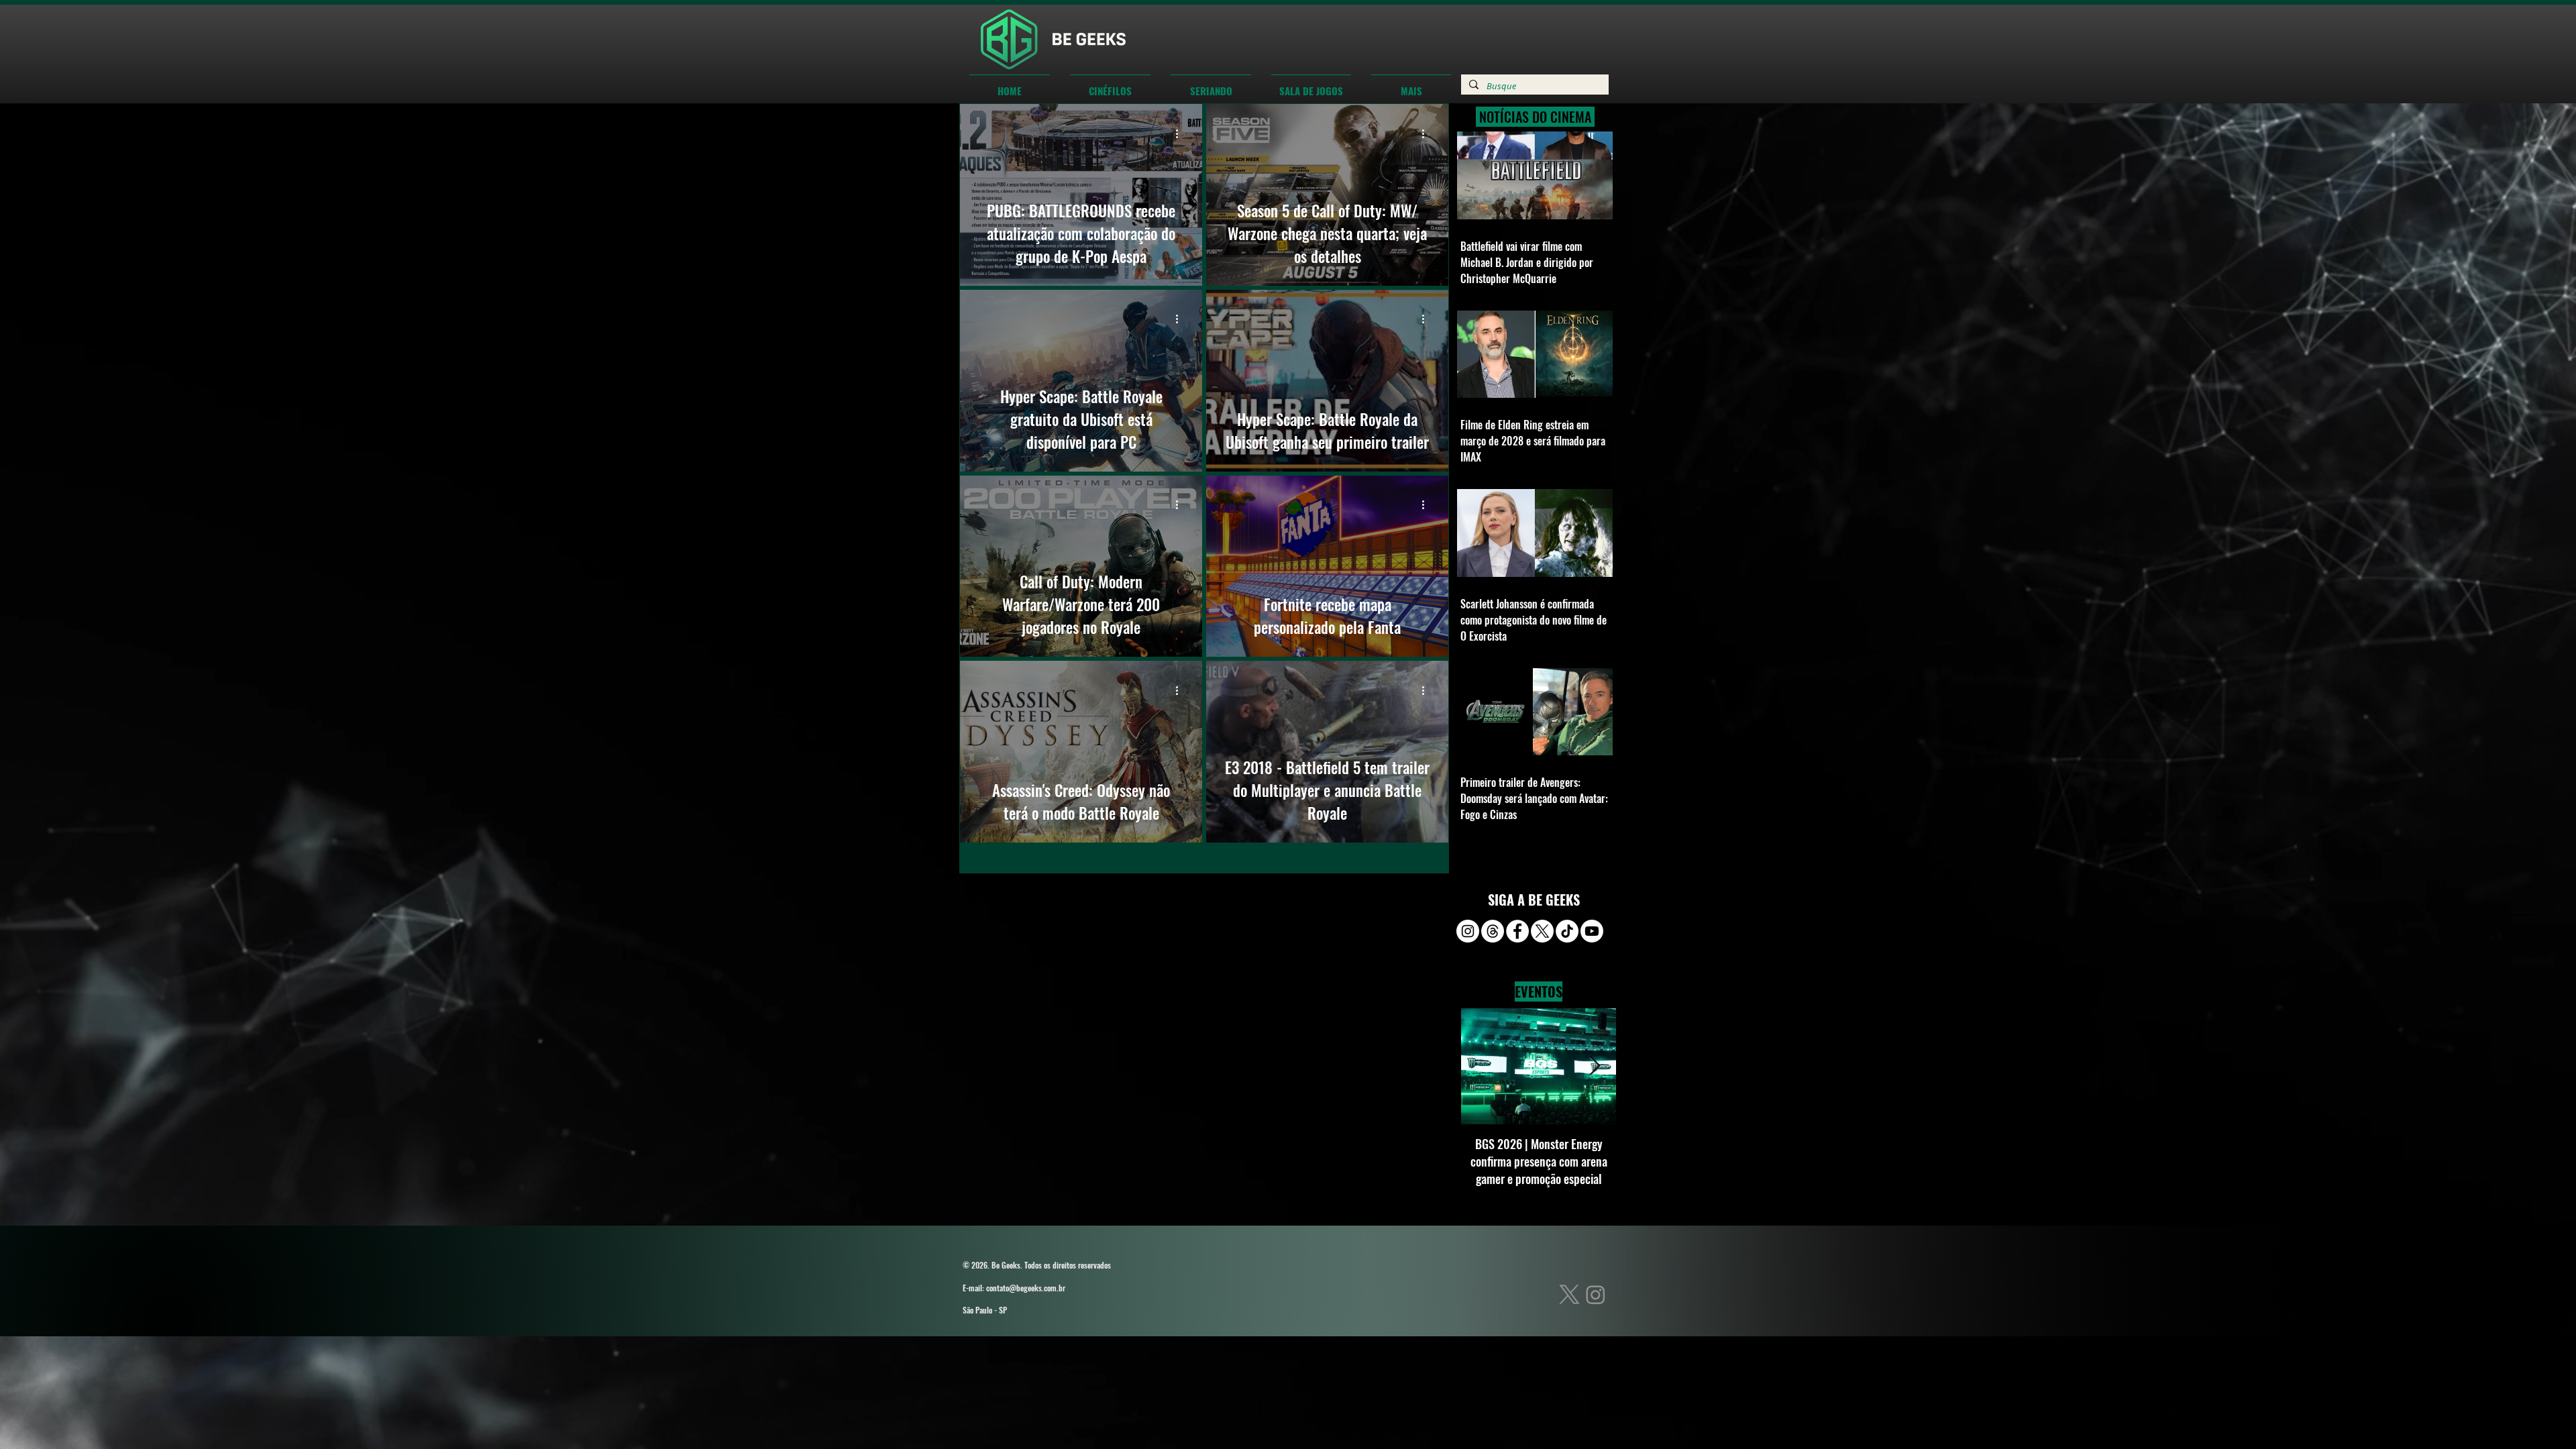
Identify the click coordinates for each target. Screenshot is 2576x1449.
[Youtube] (1592, 931)
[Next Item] (1595, 1066)
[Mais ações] (1181, 133)
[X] (1542, 931)
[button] (1110, 85)
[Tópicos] (1493, 931)
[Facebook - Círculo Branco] (1517, 931)
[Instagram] (1596, 1294)
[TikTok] (1567, 931)
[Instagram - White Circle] (1468, 931)
